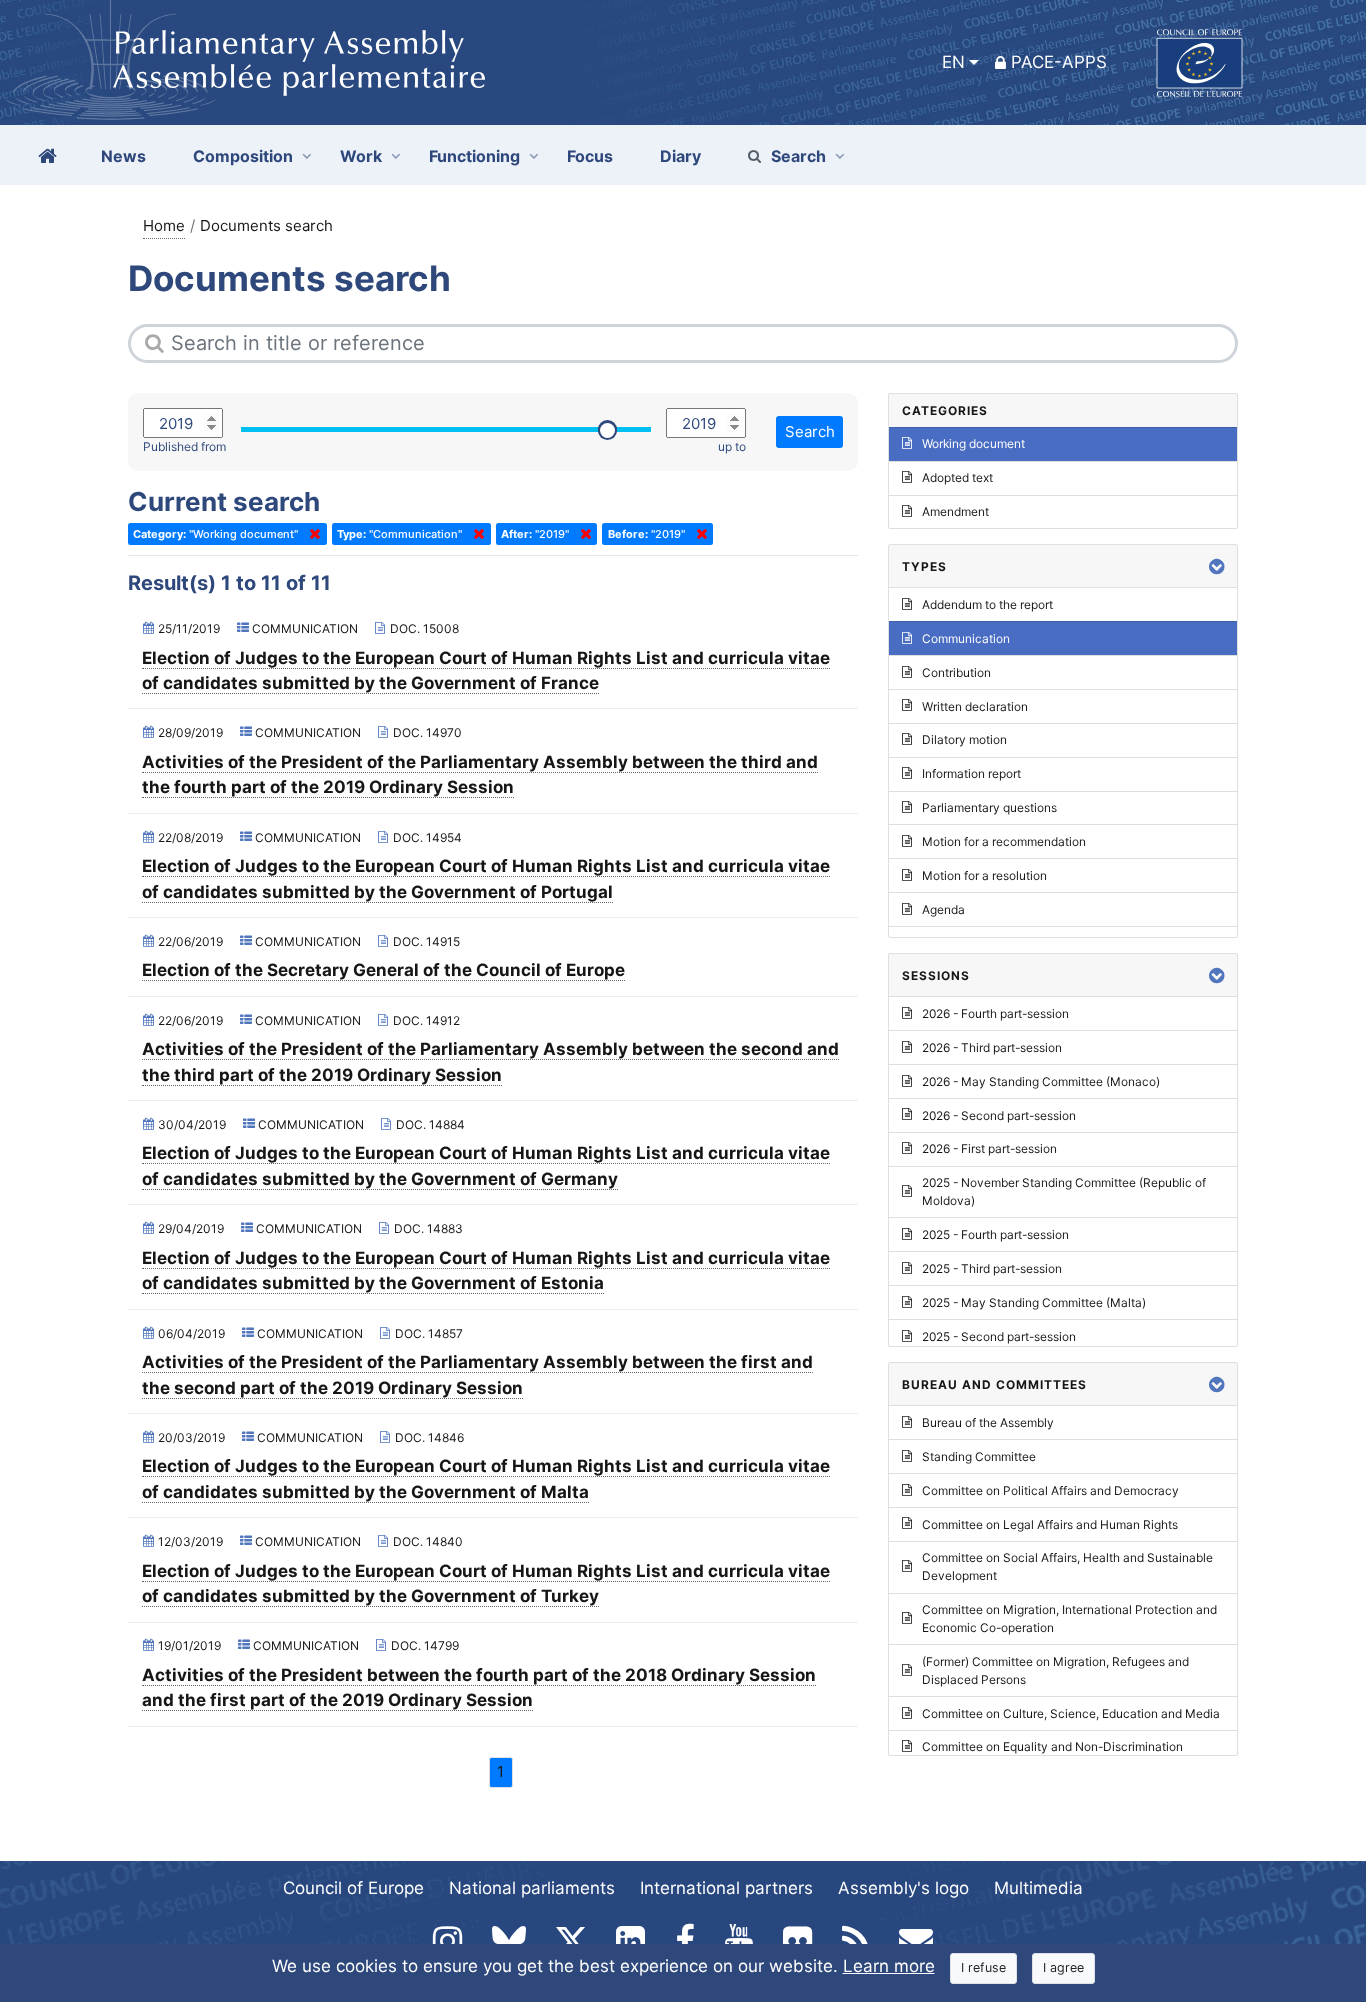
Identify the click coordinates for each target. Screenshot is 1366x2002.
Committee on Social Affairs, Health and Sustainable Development (1067, 1566)
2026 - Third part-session (992, 1047)
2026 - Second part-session (999, 1115)
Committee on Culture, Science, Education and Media (1071, 1713)
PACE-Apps (1059, 62)
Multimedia (1038, 1888)
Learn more (889, 1966)
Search (798, 156)
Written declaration (975, 706)
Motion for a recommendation (1004, 841)
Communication (966, 638)
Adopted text (957, 477)
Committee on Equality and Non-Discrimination (1052, 1746)
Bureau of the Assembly (988, 1422)
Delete (311, 534)
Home (164, 225)
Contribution (956, 672)
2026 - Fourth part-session (995, 1013)
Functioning (474, 156)
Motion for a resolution (984, 875)
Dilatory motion (964, 739)
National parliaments (532, 1888)
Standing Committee (979, 1456)
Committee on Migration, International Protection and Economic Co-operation (1069, 1618)
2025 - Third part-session (992, 1268)
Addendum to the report (987, 604)
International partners (726, 1888)
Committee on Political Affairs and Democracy (1050, 1490)
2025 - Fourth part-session (995, 1234)
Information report (971, 773)
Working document (973, 443)
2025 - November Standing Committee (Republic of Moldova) (1064, 1191)
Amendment (955, 511)
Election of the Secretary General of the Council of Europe (383, 970)
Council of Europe (353, 1888)
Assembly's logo (903, 1888)
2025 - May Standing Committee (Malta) (1034, 1302)
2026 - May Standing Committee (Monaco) (1041, 1081)
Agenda (943, 909)
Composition (243, 156)
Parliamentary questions (989, 807)
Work (361, 156)
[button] (1217, 566)
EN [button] (953, 62)
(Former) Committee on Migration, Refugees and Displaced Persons (1055, 1670)
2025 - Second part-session (999, 1336)
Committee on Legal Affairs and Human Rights (1050, 1524)
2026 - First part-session (989, 1148)
